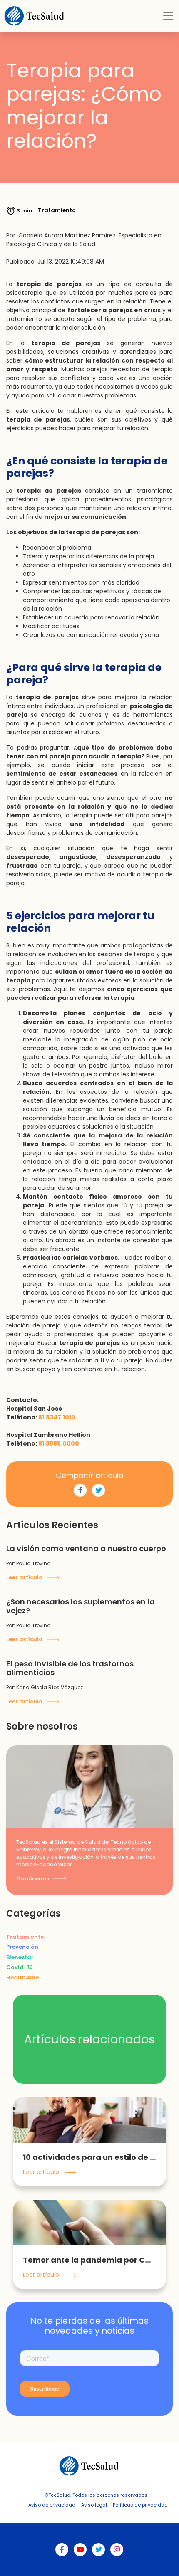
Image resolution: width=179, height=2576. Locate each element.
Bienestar (20, 1957)
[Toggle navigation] (168, 16)
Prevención (22, 1947)
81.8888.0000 (59, 1443)
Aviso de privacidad (52, 2505)
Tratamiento (25, 1937)
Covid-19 (20, 1967)
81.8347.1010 (57, 1417)
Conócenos (33, 1879)
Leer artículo (25, 1577)
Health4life (23, 1978)
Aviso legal (94, 2505)
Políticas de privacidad (140, 2505)
